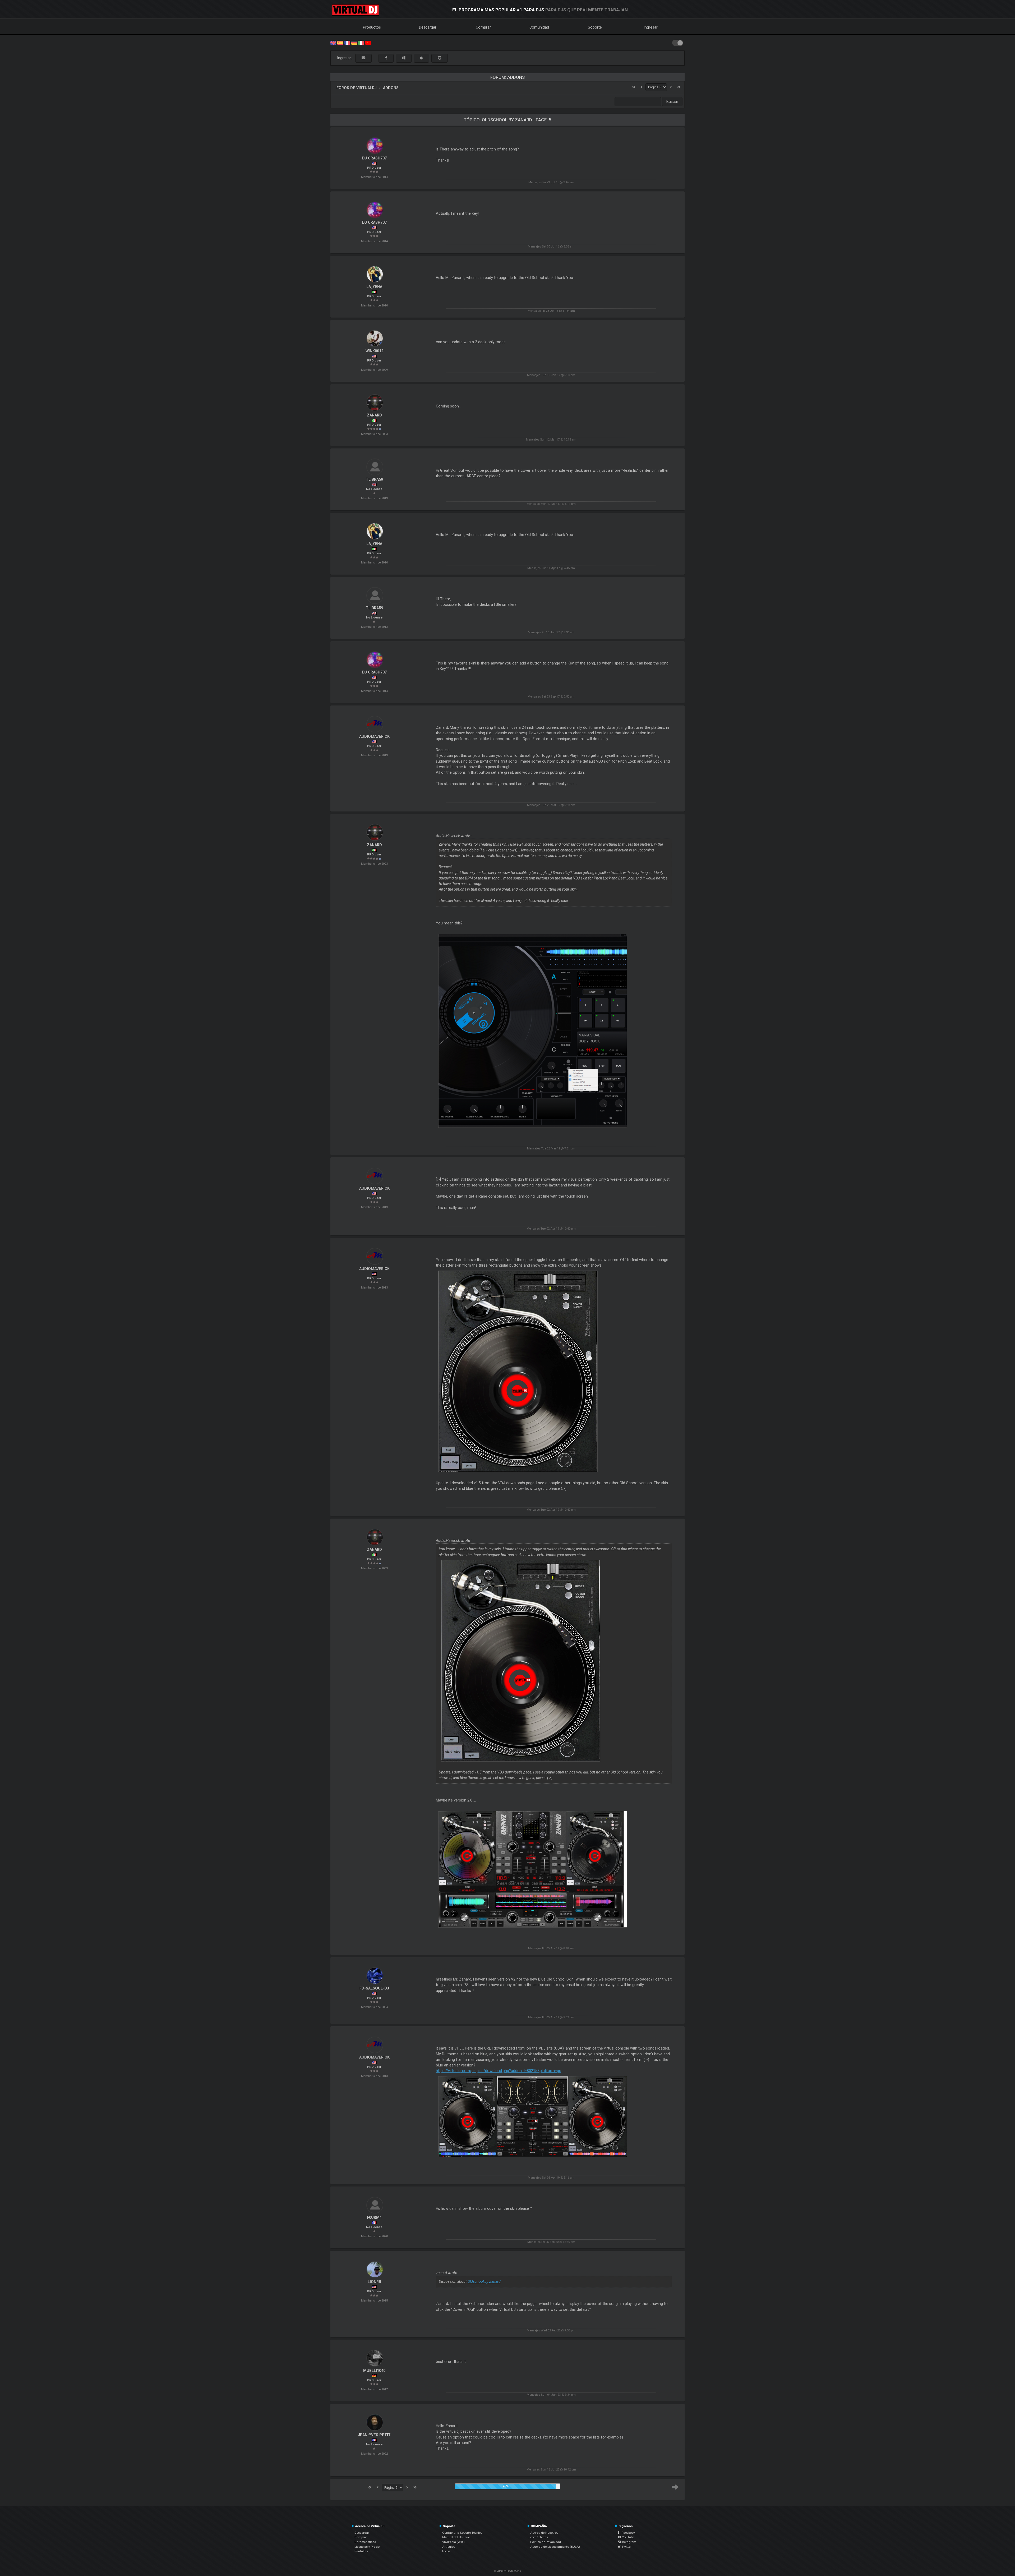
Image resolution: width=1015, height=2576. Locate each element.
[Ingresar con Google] (440, 58)
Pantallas (361, 2551)
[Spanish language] (340, 42)
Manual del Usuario (456, 2537)
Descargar (428, 27)
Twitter (626, 2547)
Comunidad (539, 27)
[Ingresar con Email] (363, 58)
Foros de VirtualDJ (357, 88)
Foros (446, 2551)
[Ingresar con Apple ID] (421, 58)
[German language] (354, 42)
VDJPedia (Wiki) (453, 2542)
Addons (391, 88)
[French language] (347, 42)
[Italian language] (361, 42)
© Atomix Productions (508, 2571)
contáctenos (539, 2537)
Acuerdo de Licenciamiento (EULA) (555, 2547)
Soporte (595, 27)
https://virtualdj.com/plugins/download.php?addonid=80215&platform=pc (499, 2071)
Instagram (628, 2542)
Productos (372, 27)
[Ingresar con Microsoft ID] (404, 58)
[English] (333, 42)
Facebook (627, 2533)
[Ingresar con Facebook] (386, 58)
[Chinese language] (368, 42)
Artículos (449, 2547)
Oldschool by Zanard (484, 2281)
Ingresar (651, 27)
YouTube (628, 2537)
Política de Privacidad (546, 2542)
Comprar (483, 27)
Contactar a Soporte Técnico (462, 2533)
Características (365, 2542)
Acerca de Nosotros (544, 2533)
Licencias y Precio (367, 2547)
